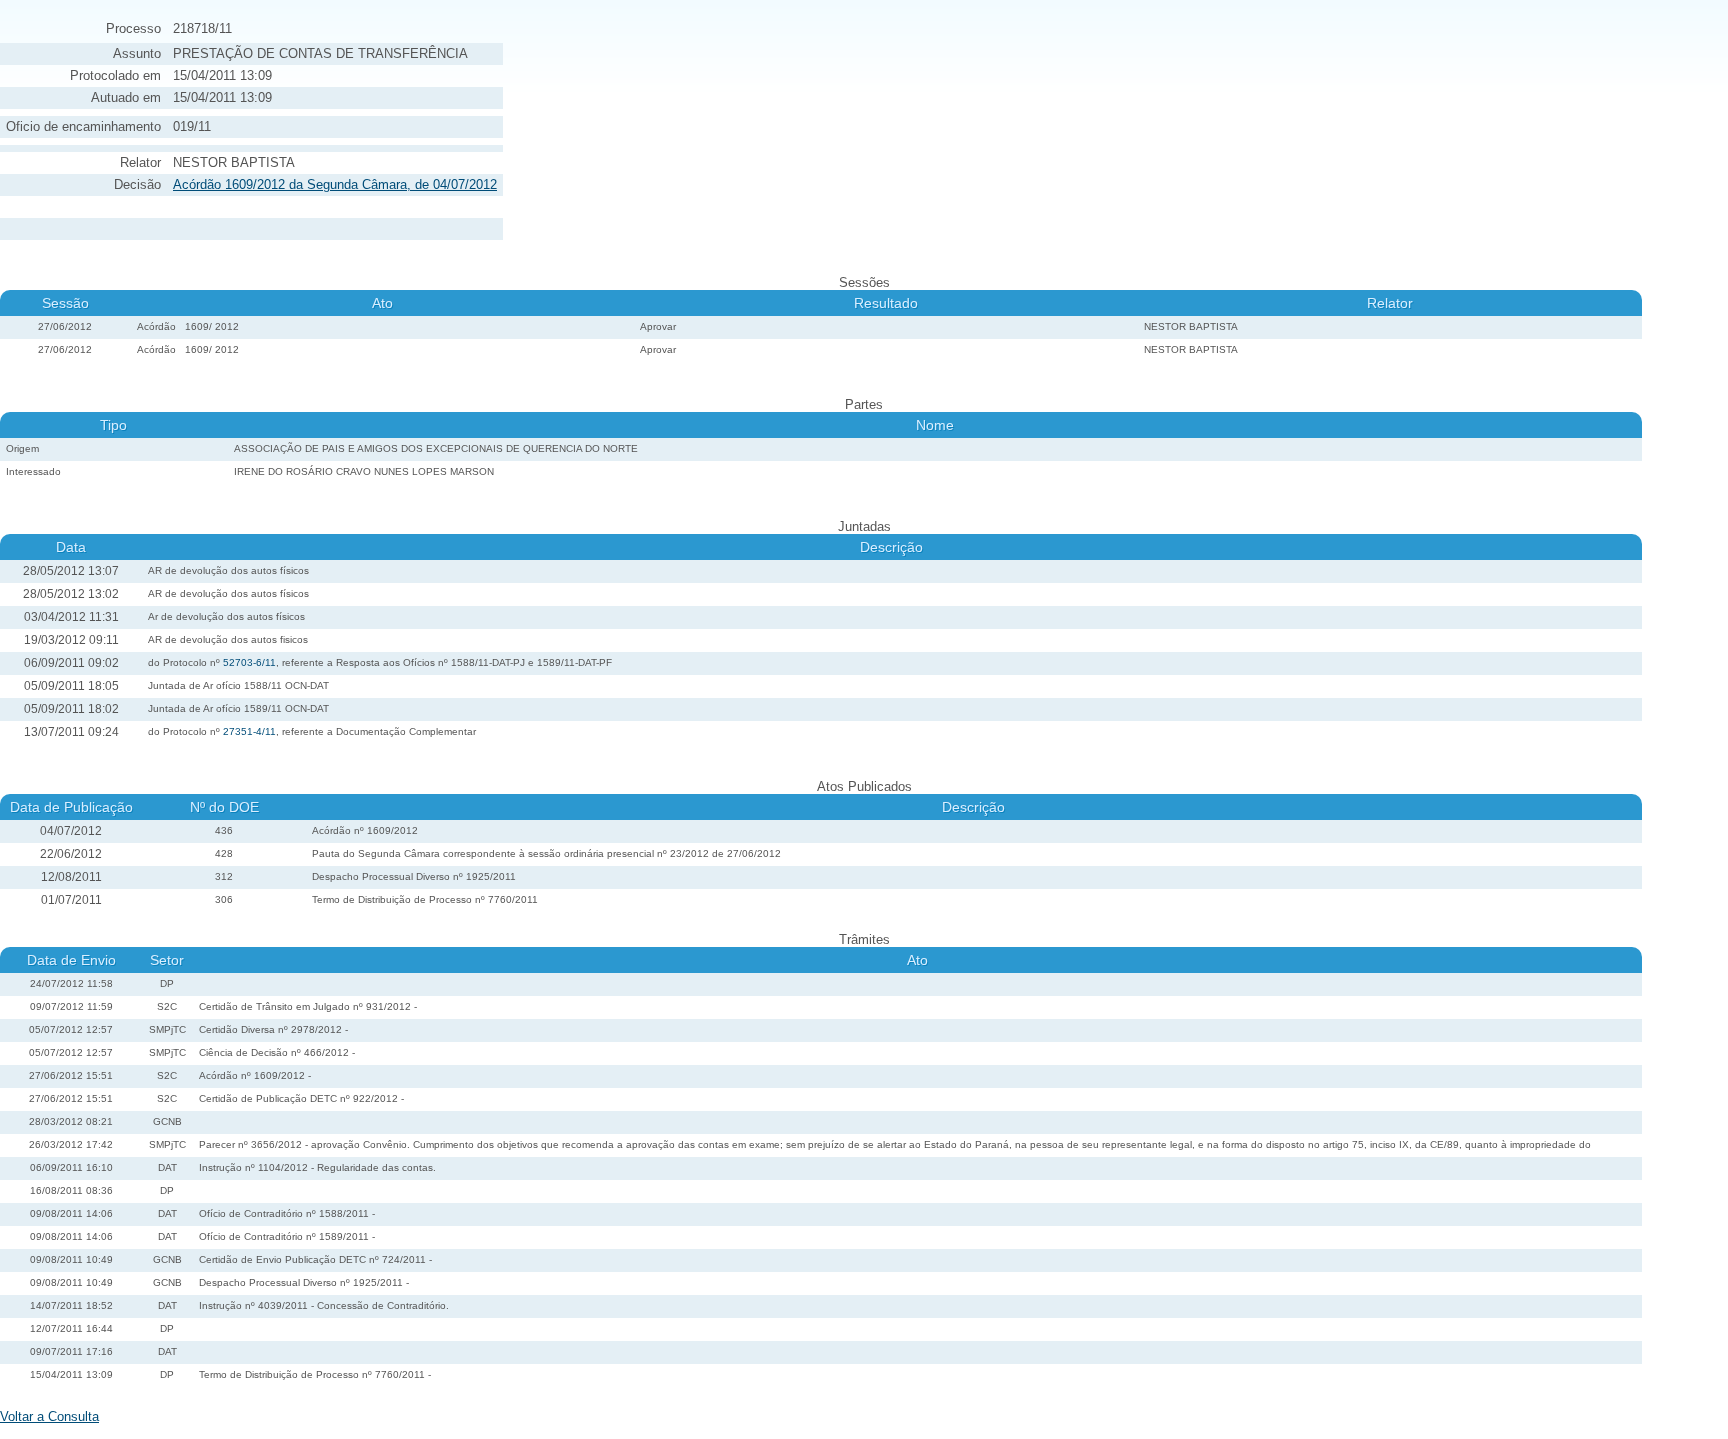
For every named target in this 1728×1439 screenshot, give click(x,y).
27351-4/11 (249, 731)
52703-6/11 (249, 662)
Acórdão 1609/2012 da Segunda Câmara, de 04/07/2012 (335, 184)
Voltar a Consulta (49, 1416)
